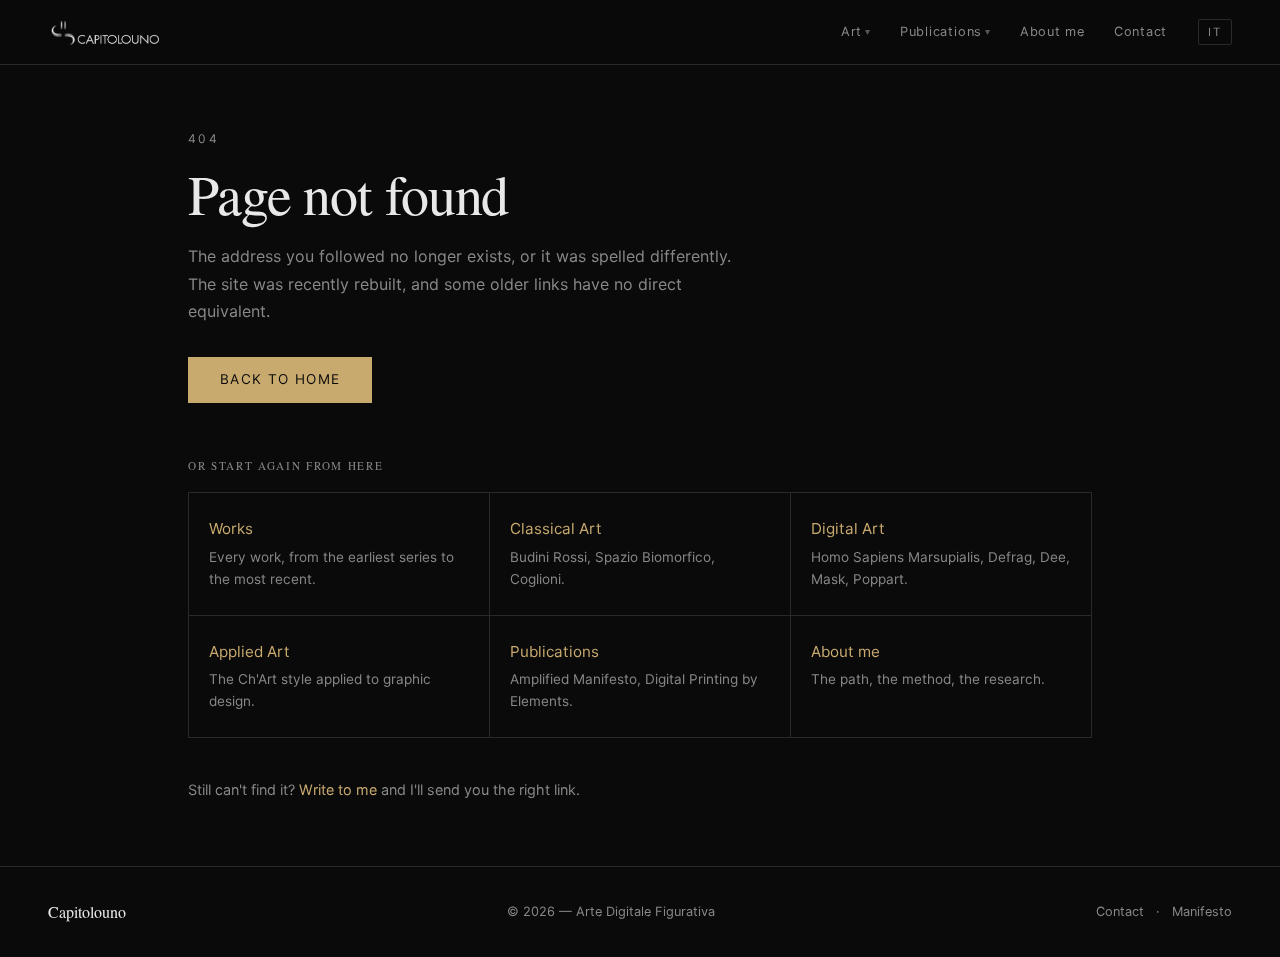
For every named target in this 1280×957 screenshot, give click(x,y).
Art (856, 31)
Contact (1140, 31)
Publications (945, 31)
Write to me (338, 789)
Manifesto (1202, 911)
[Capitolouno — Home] (106, 32)
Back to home (280, 379)
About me (1052, 31)
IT (1214, 32)
